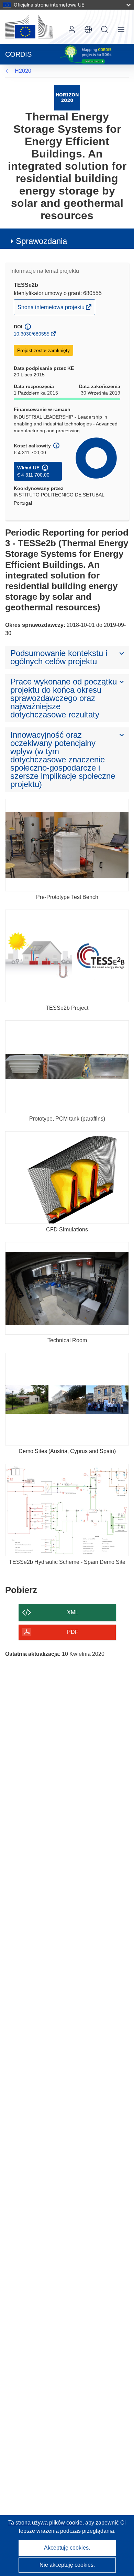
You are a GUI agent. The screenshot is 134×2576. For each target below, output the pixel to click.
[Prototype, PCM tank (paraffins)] (67, 1067)
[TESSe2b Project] (67, 956)
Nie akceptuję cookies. (67, 2565)
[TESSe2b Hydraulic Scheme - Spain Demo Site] (67, 1510)
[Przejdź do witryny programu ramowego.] (67, 97)
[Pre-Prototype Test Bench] (67, 845)
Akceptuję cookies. (67, 2548)
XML (73, 1612)
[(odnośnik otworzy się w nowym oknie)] (29, 27)
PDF (73, 1632)
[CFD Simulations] (67, 1178)
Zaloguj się (72, 30)
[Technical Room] (67, 1288)
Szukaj (105, 30)
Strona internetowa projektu (52, 309)
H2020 (23, 71)
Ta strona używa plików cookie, (47, 2523)
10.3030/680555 (32, 334)
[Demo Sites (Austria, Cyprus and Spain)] (67, 1399)
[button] (88, 30)
